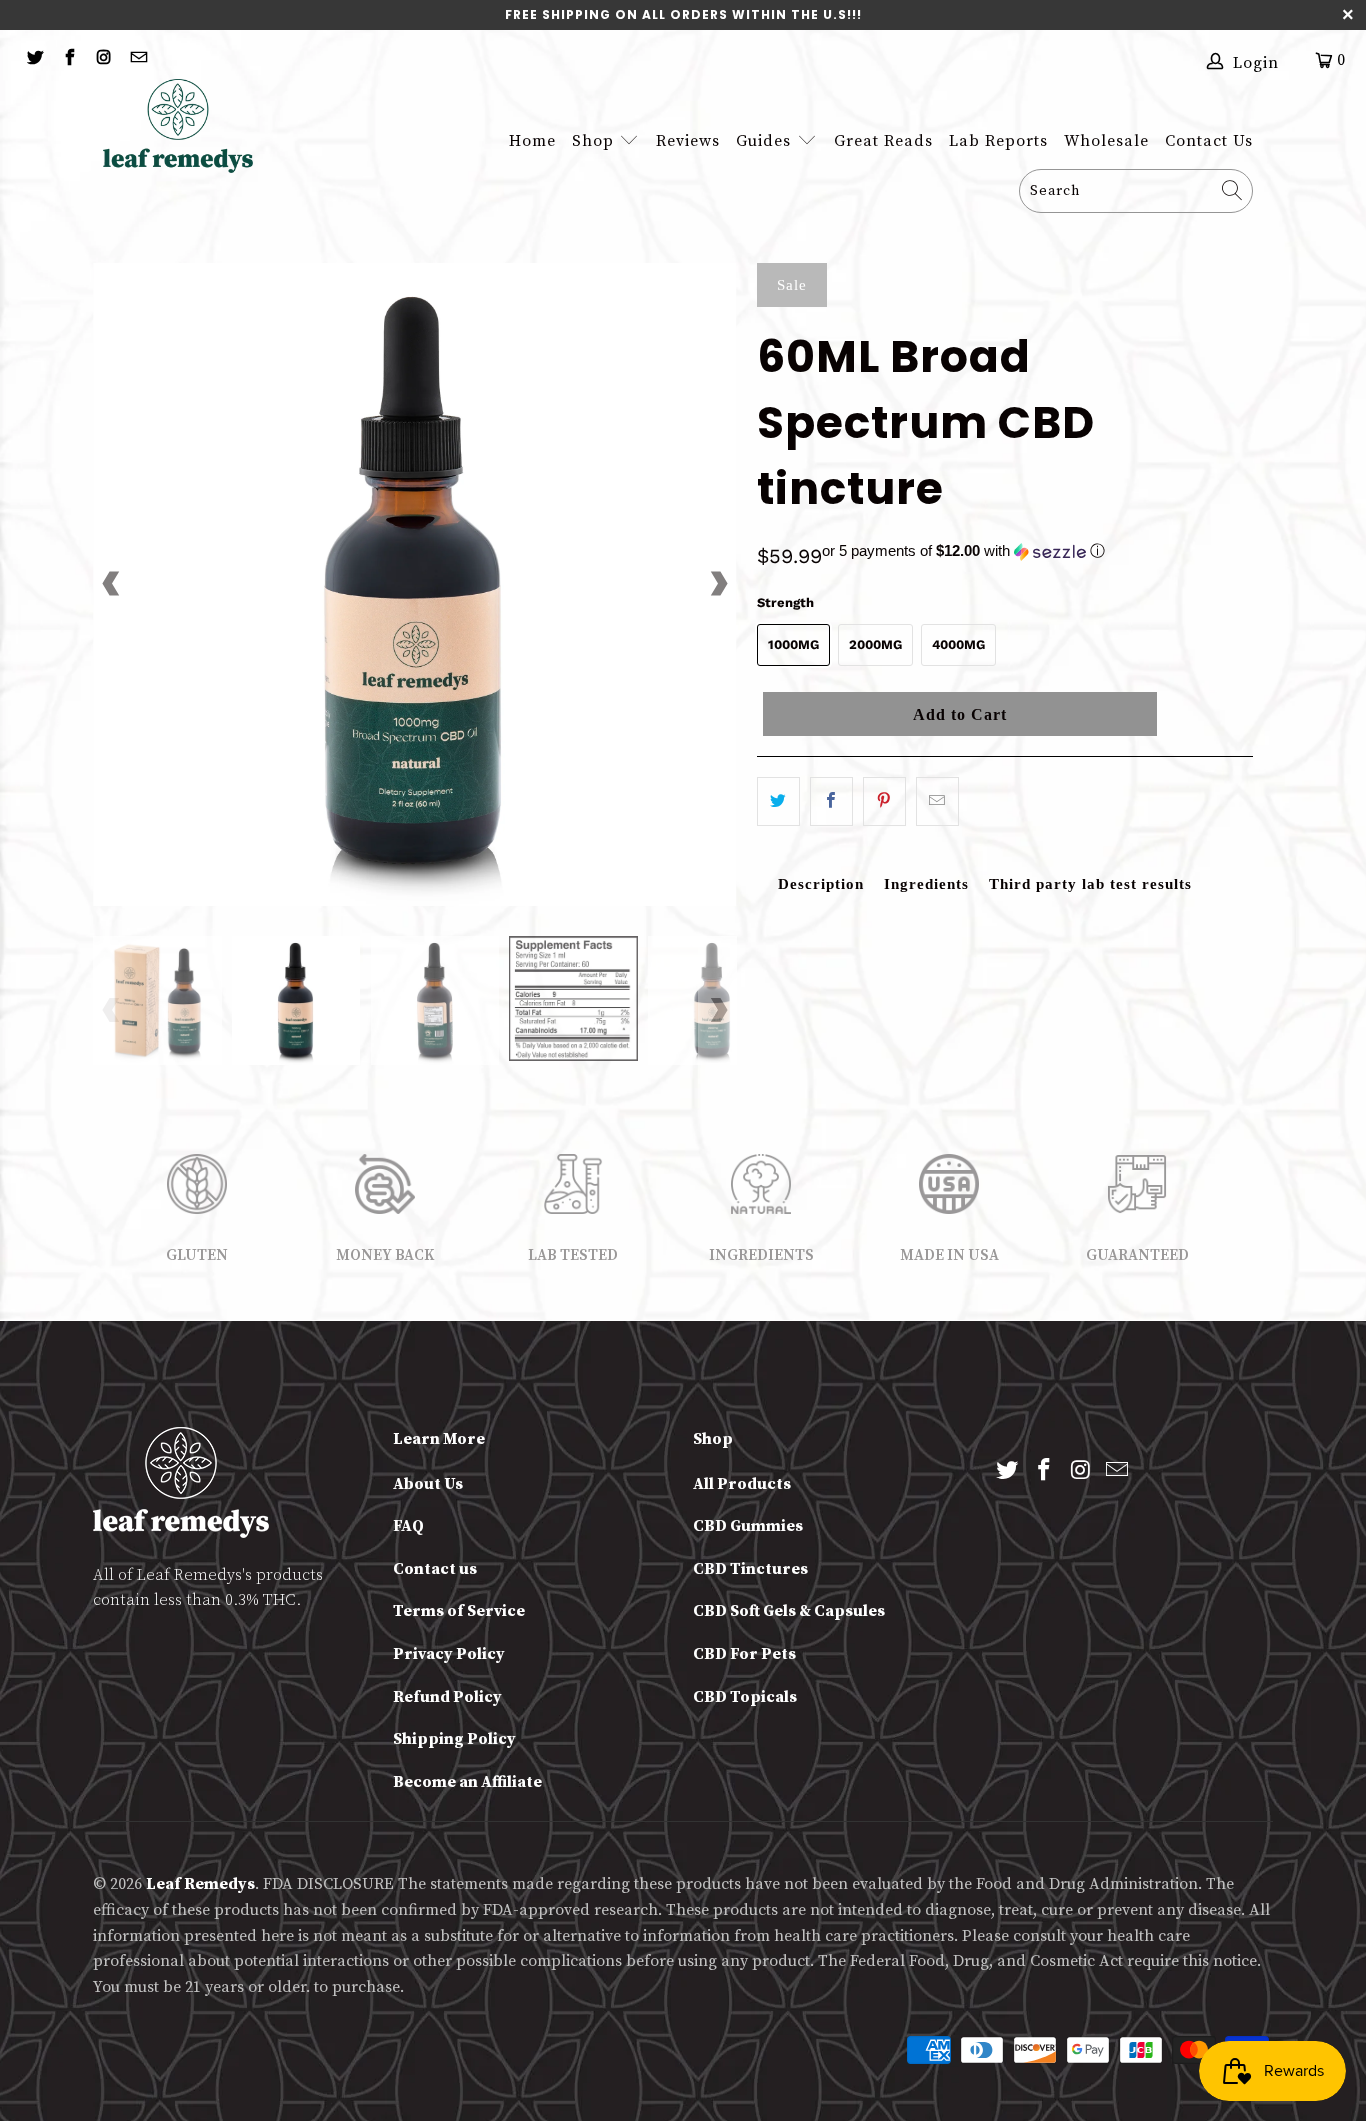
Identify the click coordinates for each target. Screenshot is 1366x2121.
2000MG (875, 644)
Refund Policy (447, 1697)
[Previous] (112, 585)
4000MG (958, 644)
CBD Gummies (748, 1526)
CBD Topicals (745, 1697)
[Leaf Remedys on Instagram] (103, 59)
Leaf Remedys (200, 1884)
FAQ (408, 1526)
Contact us (435, 1569)
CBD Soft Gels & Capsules (789, 1611)
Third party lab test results (1090, 884)
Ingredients (926, 884)
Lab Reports (998, 141)
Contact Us (1209, 141)
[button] (963, 551)
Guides (766, 141)
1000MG (793, 644)
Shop (593, 141)
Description (821, 884)
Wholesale (1106, 141)
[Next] (718, 585)
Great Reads (883, 141)
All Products (742, 1484)
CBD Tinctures (750, 1569)
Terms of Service (459, 1611)
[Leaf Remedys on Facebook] (68, 59)
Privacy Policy (449, 1654)
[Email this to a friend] (937, 801)
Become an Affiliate (467, 1782)
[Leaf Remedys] (189, 126)
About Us (428, 1484)
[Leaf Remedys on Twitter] (34, 59)
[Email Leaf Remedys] (137, 59)
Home (532, 141)
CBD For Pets (744, 1654)
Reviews (688, 141)
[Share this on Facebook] (831, 801)
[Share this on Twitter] (778, 801)
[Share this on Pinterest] (884, 801)
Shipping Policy (454, 1739)
